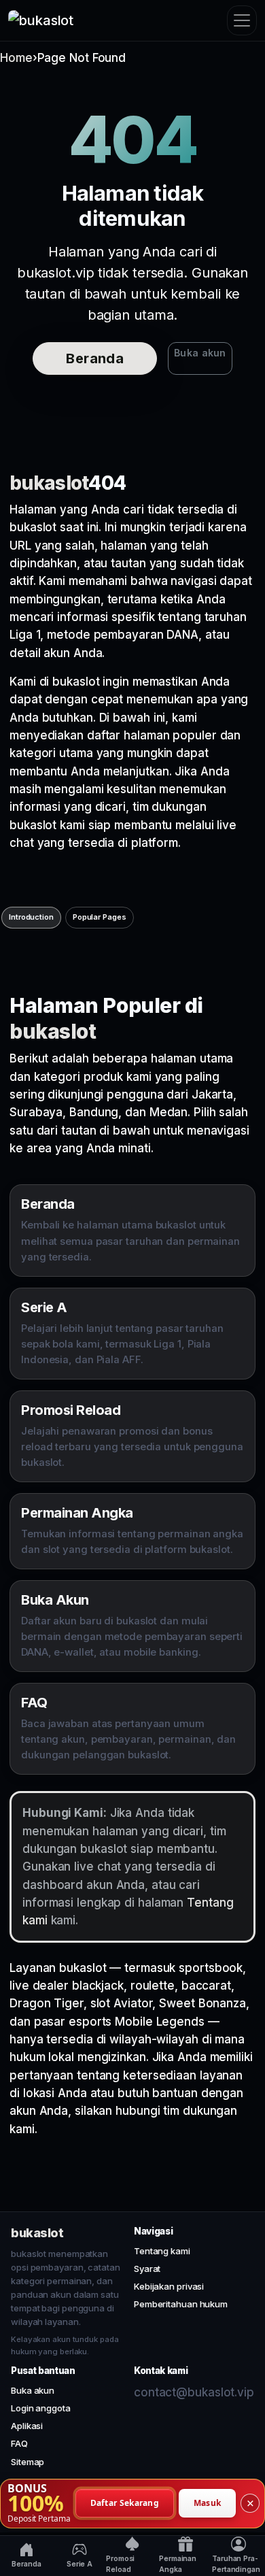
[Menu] (242, 20)
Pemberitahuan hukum (181, 2304)
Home (16, 58)
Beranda (95, 358)
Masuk (208, 2503)
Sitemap (28, 2462)
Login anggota (41, 2408)
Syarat (147, 2269)
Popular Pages (100, 917)
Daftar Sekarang (125, 2503)
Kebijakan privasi (169, 2286)
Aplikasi (27, 2426)
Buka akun (200, 353)
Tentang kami (162, 2251)
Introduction (31, 917)
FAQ (19, 2443)
